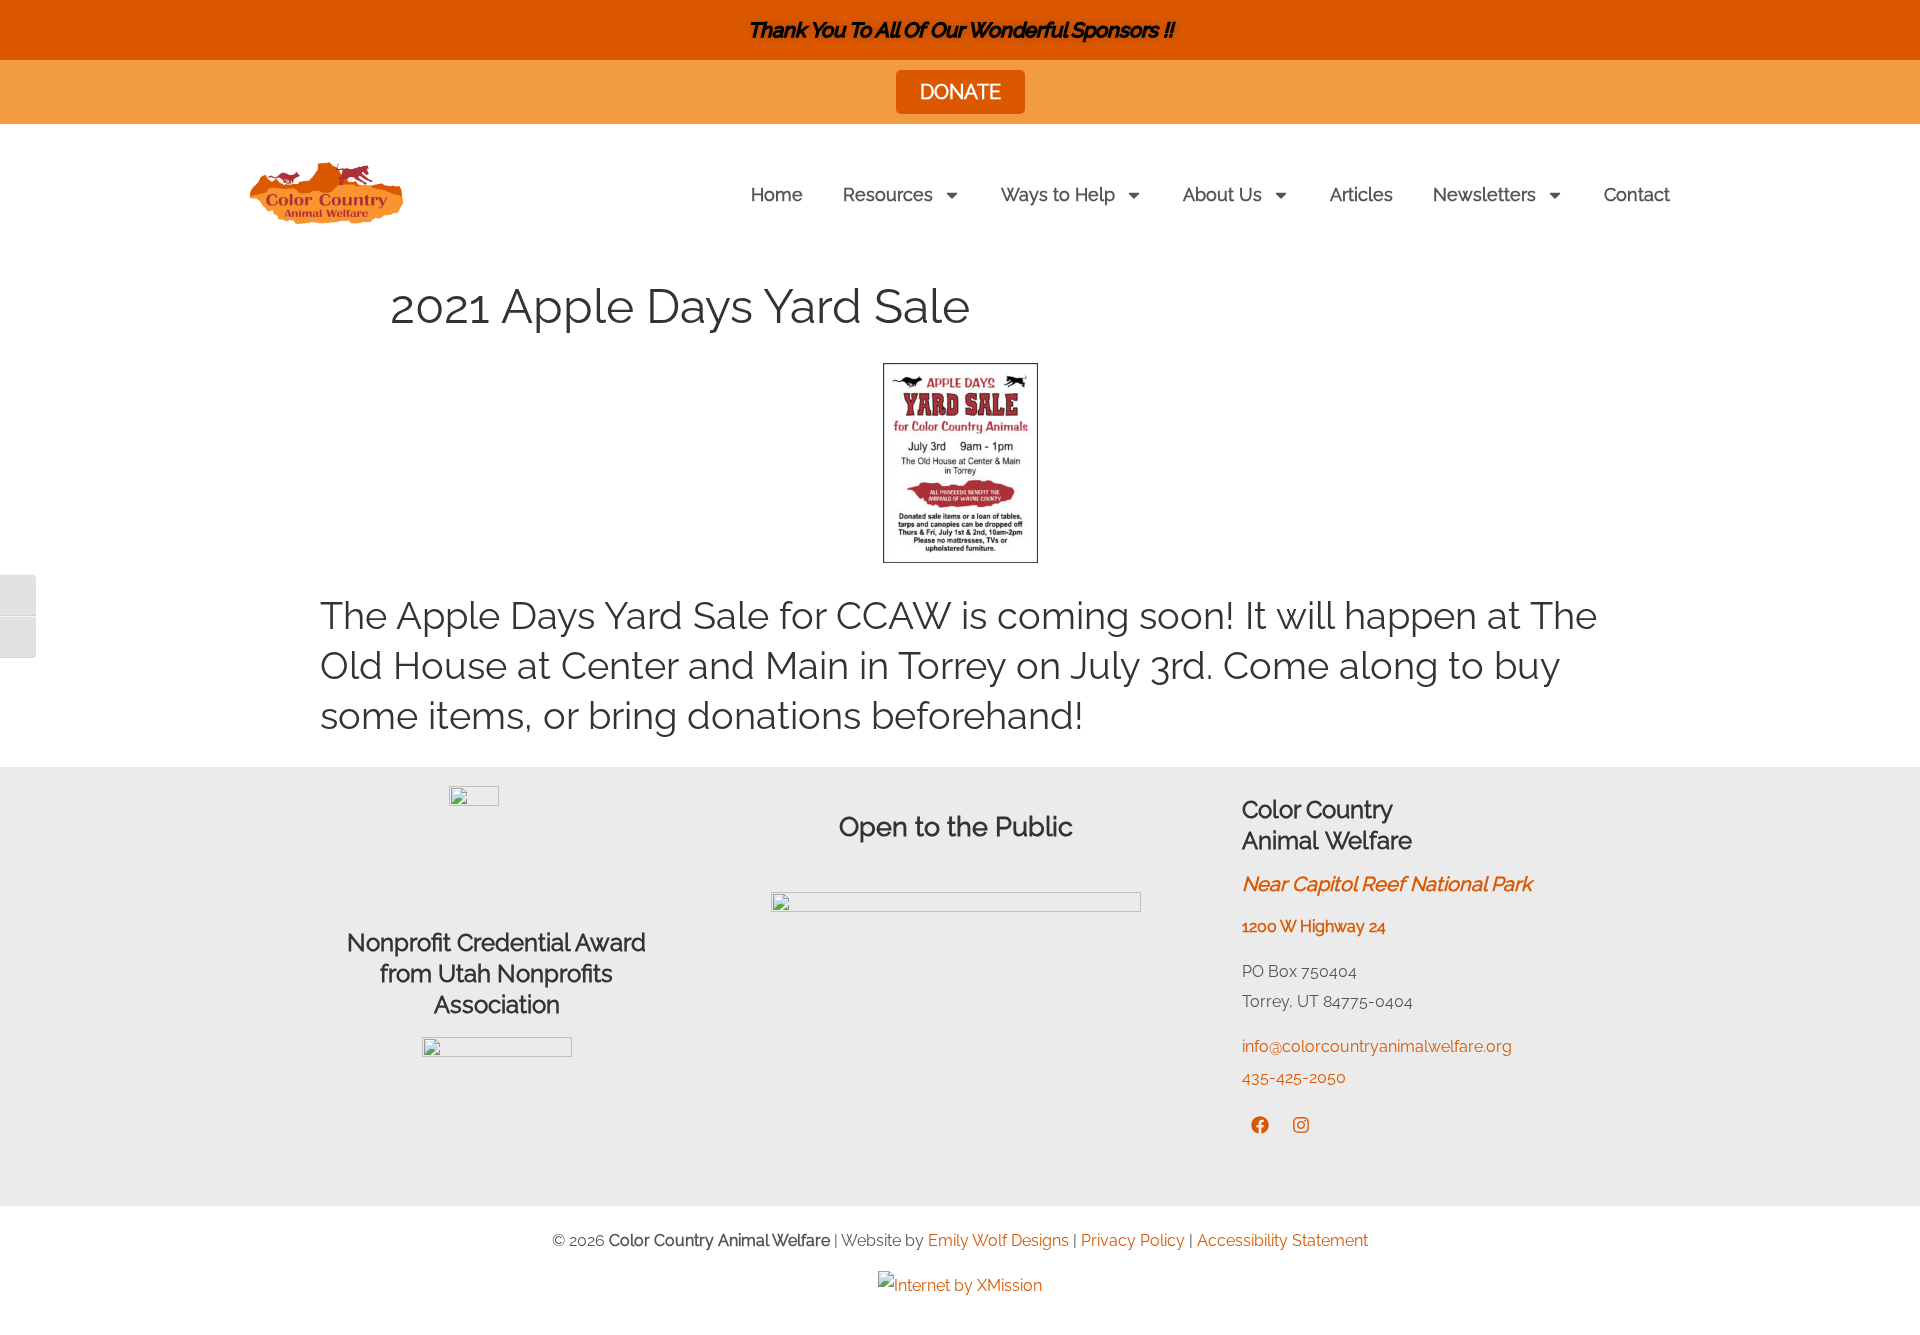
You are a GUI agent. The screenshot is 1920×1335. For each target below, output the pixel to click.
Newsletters (1484, 194)
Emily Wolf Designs (998, 1240)
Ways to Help (1058, 194)
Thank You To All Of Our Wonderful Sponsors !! (960, 30)
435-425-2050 (1294, 1077)
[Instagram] (1301, 1125)
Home (777, 194)
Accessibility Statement (1282, 1240)
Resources (888, 194)
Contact (1637, 194)
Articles (1361, 194)
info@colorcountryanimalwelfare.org (1377, 1046)
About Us (1222, 194)
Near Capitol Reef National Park (1387, 884)
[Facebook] (1260, 1125)
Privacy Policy (1133, 1240)
